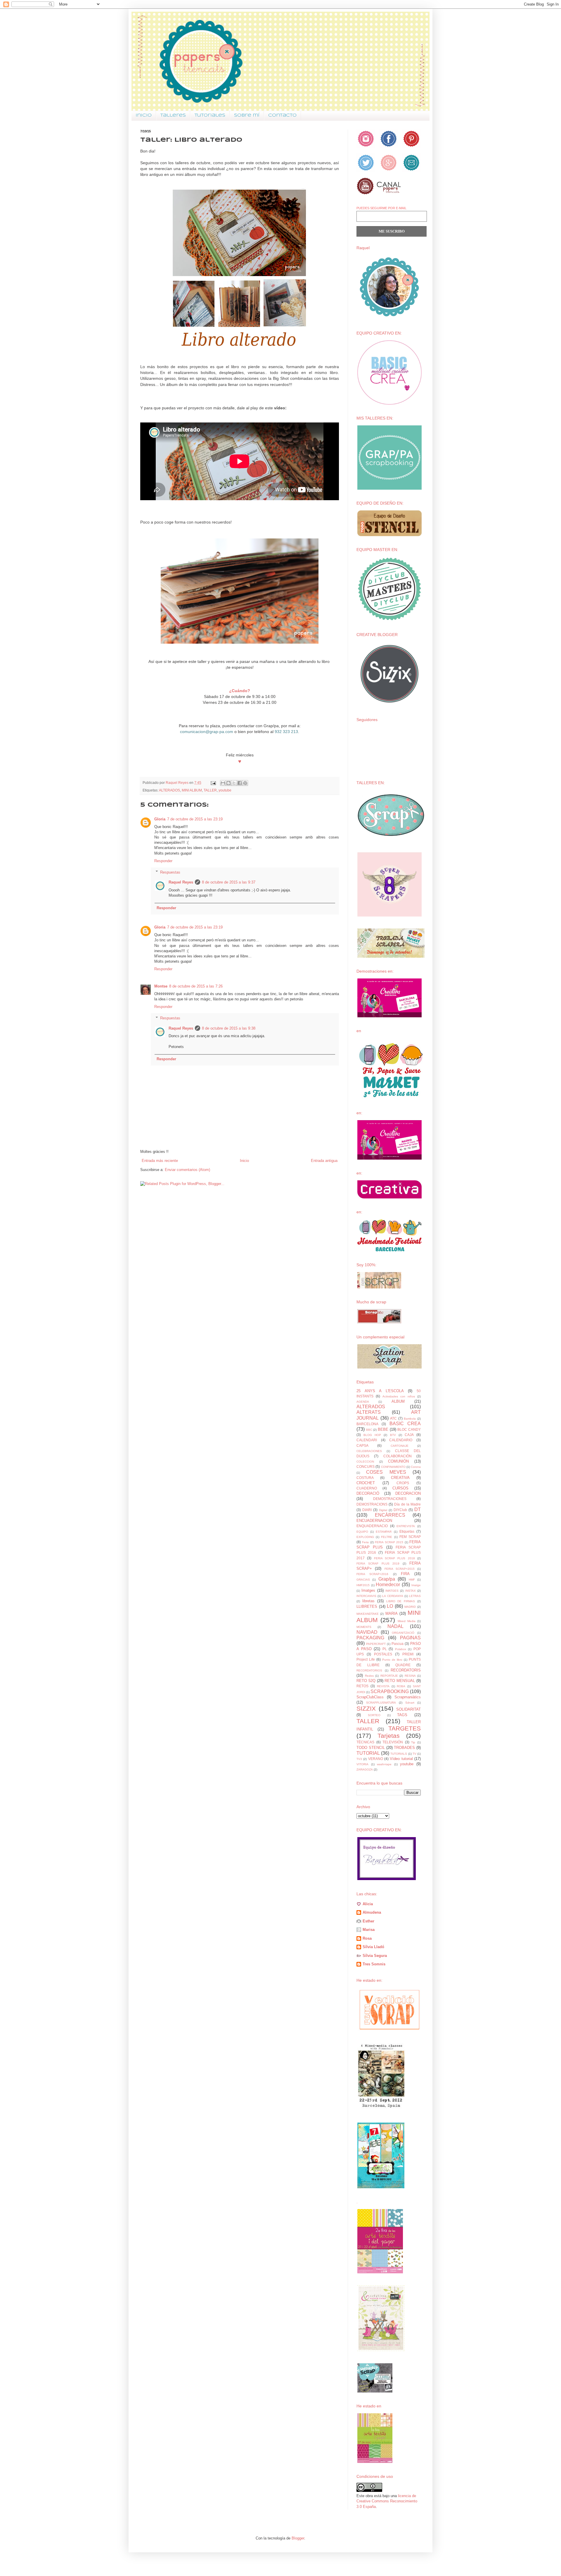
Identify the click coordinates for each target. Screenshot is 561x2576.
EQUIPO (362, 1532)
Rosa (367, 1938)
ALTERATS (369, 1412)
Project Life (366, 1659)
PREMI (408, 1654)
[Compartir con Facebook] (240, 783)
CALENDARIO (401, 1440)
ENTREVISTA (406, 1526)
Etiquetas (407, 1531)
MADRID (410, 1607)
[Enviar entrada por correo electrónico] (213, 783)
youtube (225, 790)
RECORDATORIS (406, 1670)
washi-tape (384, 1764)
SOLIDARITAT (408, 1709)
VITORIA (362, 1764)
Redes (369, 1676)
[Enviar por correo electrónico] (223, 783)
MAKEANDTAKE (368, 1614)
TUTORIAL (368, 1753)
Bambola (410, 1419)
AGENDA (363, 1402)
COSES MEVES (386, 1472)
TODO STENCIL (371, 1748)
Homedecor (388, 1585)
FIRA (405, 1574)
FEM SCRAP (410, 1537)
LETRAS (415, 1596)
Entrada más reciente (160, 1161)
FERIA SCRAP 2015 (389, 1542)
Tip (413, 1742)
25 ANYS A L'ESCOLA (380, 1391)
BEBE (383, 1429)
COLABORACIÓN (398, 1456)
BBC (369, 1430)
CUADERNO (367, 1488)
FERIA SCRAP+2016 (372, 1574)
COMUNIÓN (398, 1461)
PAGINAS (410, 1638)
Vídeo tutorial (401, 1759)
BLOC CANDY (409, 1429)
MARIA (392, 1613)
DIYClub (400, 1510)
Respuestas (170, 872)
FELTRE (387, 1537)
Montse (161, 986)
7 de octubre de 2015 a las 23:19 (195, 819)
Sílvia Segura (375, 1956)
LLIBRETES (367, 1606)
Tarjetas (389, 1736)
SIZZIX (366, 1708)
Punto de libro (392, 1660)
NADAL (395, 1626)
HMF (412, 1580)
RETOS (362, 1686)
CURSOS (400, 1488)
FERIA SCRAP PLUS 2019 (378, 1564)
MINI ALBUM (192, 790)
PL (385, 1649)
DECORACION (408, 1493)
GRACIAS (363, 1580)
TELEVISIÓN (393, 1742)
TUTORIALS (399, 1754)
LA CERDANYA (393, 1596)
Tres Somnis (374, 1964)
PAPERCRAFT (376, 1644)
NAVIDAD (367, 1632)
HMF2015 (363, 1585)
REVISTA (383, 1686)
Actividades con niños (399, 1396)
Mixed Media (407, 1621)
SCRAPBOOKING (390, 1691)
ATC (393, 1418)
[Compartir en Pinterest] (245, 783)
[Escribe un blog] (228, 783)
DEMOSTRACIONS (372, 1504)
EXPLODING (365, 1537)
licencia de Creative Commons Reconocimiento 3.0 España (387, 2501)
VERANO (376, 1759)
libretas (368, 1601)
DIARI (367, 1510)
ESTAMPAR (384, 1532)
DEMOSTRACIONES (390, 1499)
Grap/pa (387, 1579)
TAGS (402, 1715)
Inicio (144, 115)
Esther (368, 1921)
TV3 (359, 1759)
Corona (416, 1467)
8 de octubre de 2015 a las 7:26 (196, 986)
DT (418, 1509)
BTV (393, 1435)
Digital (383, 1510)
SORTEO (374, 1715)
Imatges (368, 1590)
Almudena (372, 1912)
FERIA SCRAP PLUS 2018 (394, 1558)
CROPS (403, 1483)
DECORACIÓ (368, 1493)
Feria (365, 1542)
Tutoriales (210, 115)
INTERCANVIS (366, 1596)
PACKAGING (370, 1638)
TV (414, 1754)
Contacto (282, 115)
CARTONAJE (400, 1446)
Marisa (369, 1930)
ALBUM (398, 1401)
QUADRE (403, 1665)
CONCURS (366, 1467)
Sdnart (410, 1703)
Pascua (398, 1644)
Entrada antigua (324, 1161)
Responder (163, 861)
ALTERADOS (169, 790)
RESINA (410, 1676)
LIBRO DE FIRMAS (401, 1601)
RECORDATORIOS (369, 1670)
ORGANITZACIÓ (403, 1633)
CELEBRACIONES (369, 1451)
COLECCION (365, 1462)
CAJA (409, 1435)
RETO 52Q (366, 1681)
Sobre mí (247, 115)
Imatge (416, 1585)
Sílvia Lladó (373, 1947)
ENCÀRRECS (390, 1515)
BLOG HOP (372, 1435)
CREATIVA (400, 1478)
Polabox (401, 1649)
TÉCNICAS (365, 1742)
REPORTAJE (389, 1676)
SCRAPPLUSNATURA (381, 1703)
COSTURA (365, 1478)
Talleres (173, 115)
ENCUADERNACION (374, 1521)
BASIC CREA (405, 1424)
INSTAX (411, 1591)
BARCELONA (367, 1424)
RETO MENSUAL (400, 1681)
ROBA (401, 1686)
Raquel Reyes (181, 882)
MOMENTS (364, 1627)
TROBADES (404, 1748)
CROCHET (366, 1483)
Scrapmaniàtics (408, 1697)
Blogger (298, 2538)
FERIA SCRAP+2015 (400, 1569)
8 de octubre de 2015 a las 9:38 (229, 1028)
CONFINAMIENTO (393, 1467)
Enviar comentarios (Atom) (187, 1170)
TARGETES (405, 1728)
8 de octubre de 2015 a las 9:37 (229, 882)
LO (390, 1606)
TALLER (210, 790)
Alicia (368, 1904)
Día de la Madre (407, 1504)
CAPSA (362, 1445)
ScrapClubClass (370, 1697)
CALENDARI (367, 1440)
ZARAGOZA (365, 1769)
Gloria (160, 819)
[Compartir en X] (234, 783)
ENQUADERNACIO (372, 1526)
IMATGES (392, 1591)
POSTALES (383, 1654)
